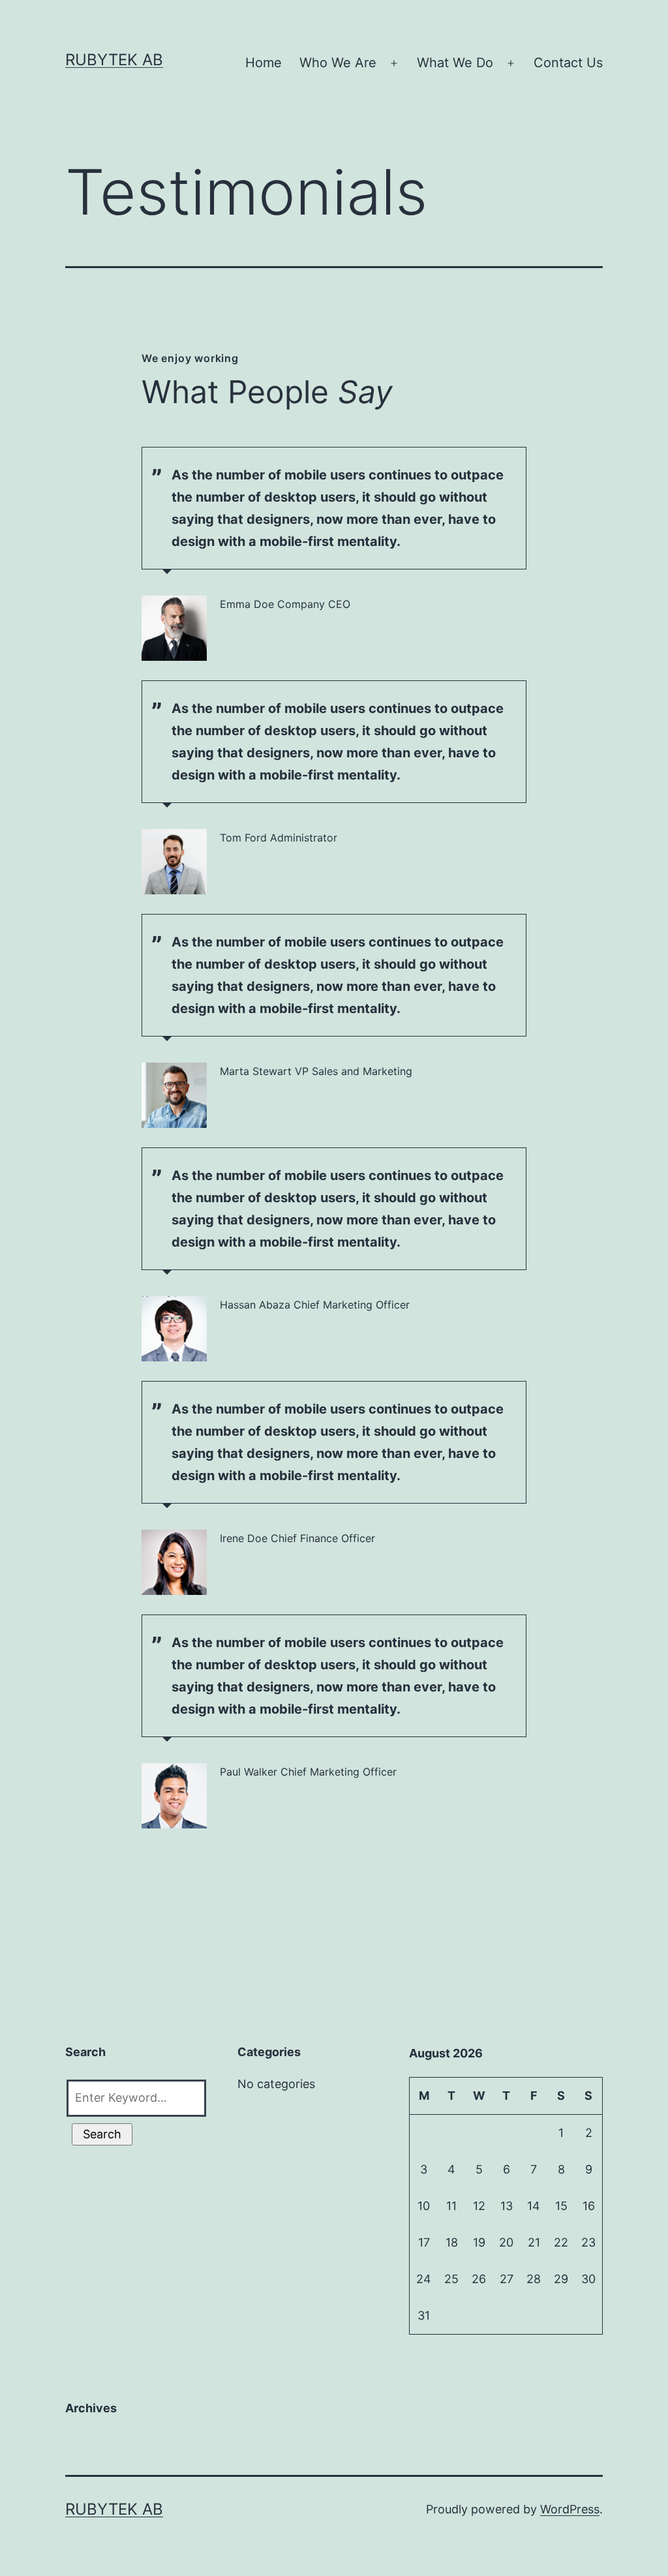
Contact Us (568, 63)
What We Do (455, 63)
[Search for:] (135, 2095)
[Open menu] (394, 63)
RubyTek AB (114, 60)
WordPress (570, 2509)
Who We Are (338, 63)
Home (264, 63)
